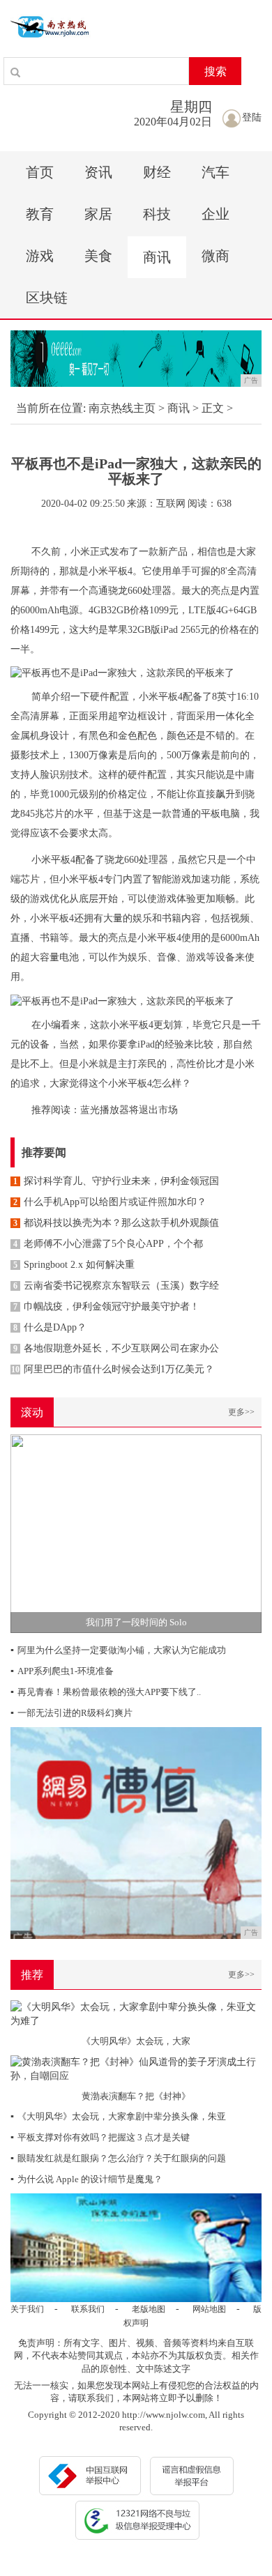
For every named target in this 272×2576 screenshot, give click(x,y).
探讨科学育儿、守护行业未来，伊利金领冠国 (116, 1181)
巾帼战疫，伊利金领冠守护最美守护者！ (106, 1306)
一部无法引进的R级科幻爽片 (71, 1713)
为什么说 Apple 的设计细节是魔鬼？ (86, 2179)
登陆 (252, 117)
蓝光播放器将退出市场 (129, 1110)
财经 (157, 172)
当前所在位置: (51, 408)
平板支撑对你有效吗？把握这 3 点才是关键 (100, 2137)
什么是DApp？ (50, 1327)
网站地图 (209, 2309)
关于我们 (27, 2309)
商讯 (157, 257)
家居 (98, 214)
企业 (216, 214)
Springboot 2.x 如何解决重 (74, 1265)
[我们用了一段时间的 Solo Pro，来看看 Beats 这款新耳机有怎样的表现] (136, 1533)
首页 (40, 172)
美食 (98, 256)
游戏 (40, 256)
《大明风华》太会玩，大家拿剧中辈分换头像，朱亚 (118, 2116)
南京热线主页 (122, 408)
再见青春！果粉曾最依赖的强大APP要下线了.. (106, 1692)
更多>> (241, 1412)
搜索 (216, 71)
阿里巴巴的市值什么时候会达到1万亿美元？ (113, 1369)
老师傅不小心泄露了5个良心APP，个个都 (108, 1244)
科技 (157, 214)
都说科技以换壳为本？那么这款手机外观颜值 (116, 1223)
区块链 (47, 298)
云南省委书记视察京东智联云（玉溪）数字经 (116, 1286)
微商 (216, 256)
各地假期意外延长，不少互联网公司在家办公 (116, 1348)
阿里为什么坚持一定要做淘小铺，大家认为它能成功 (118, 1650)
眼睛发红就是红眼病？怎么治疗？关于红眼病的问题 (118, 2158)
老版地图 (149, 2309)
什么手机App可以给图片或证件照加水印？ (110, 1202)
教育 (40, 214)
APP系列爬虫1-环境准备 (62, 1671)
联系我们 (88, 2309)
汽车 (216, 172)
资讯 (98, 172)
